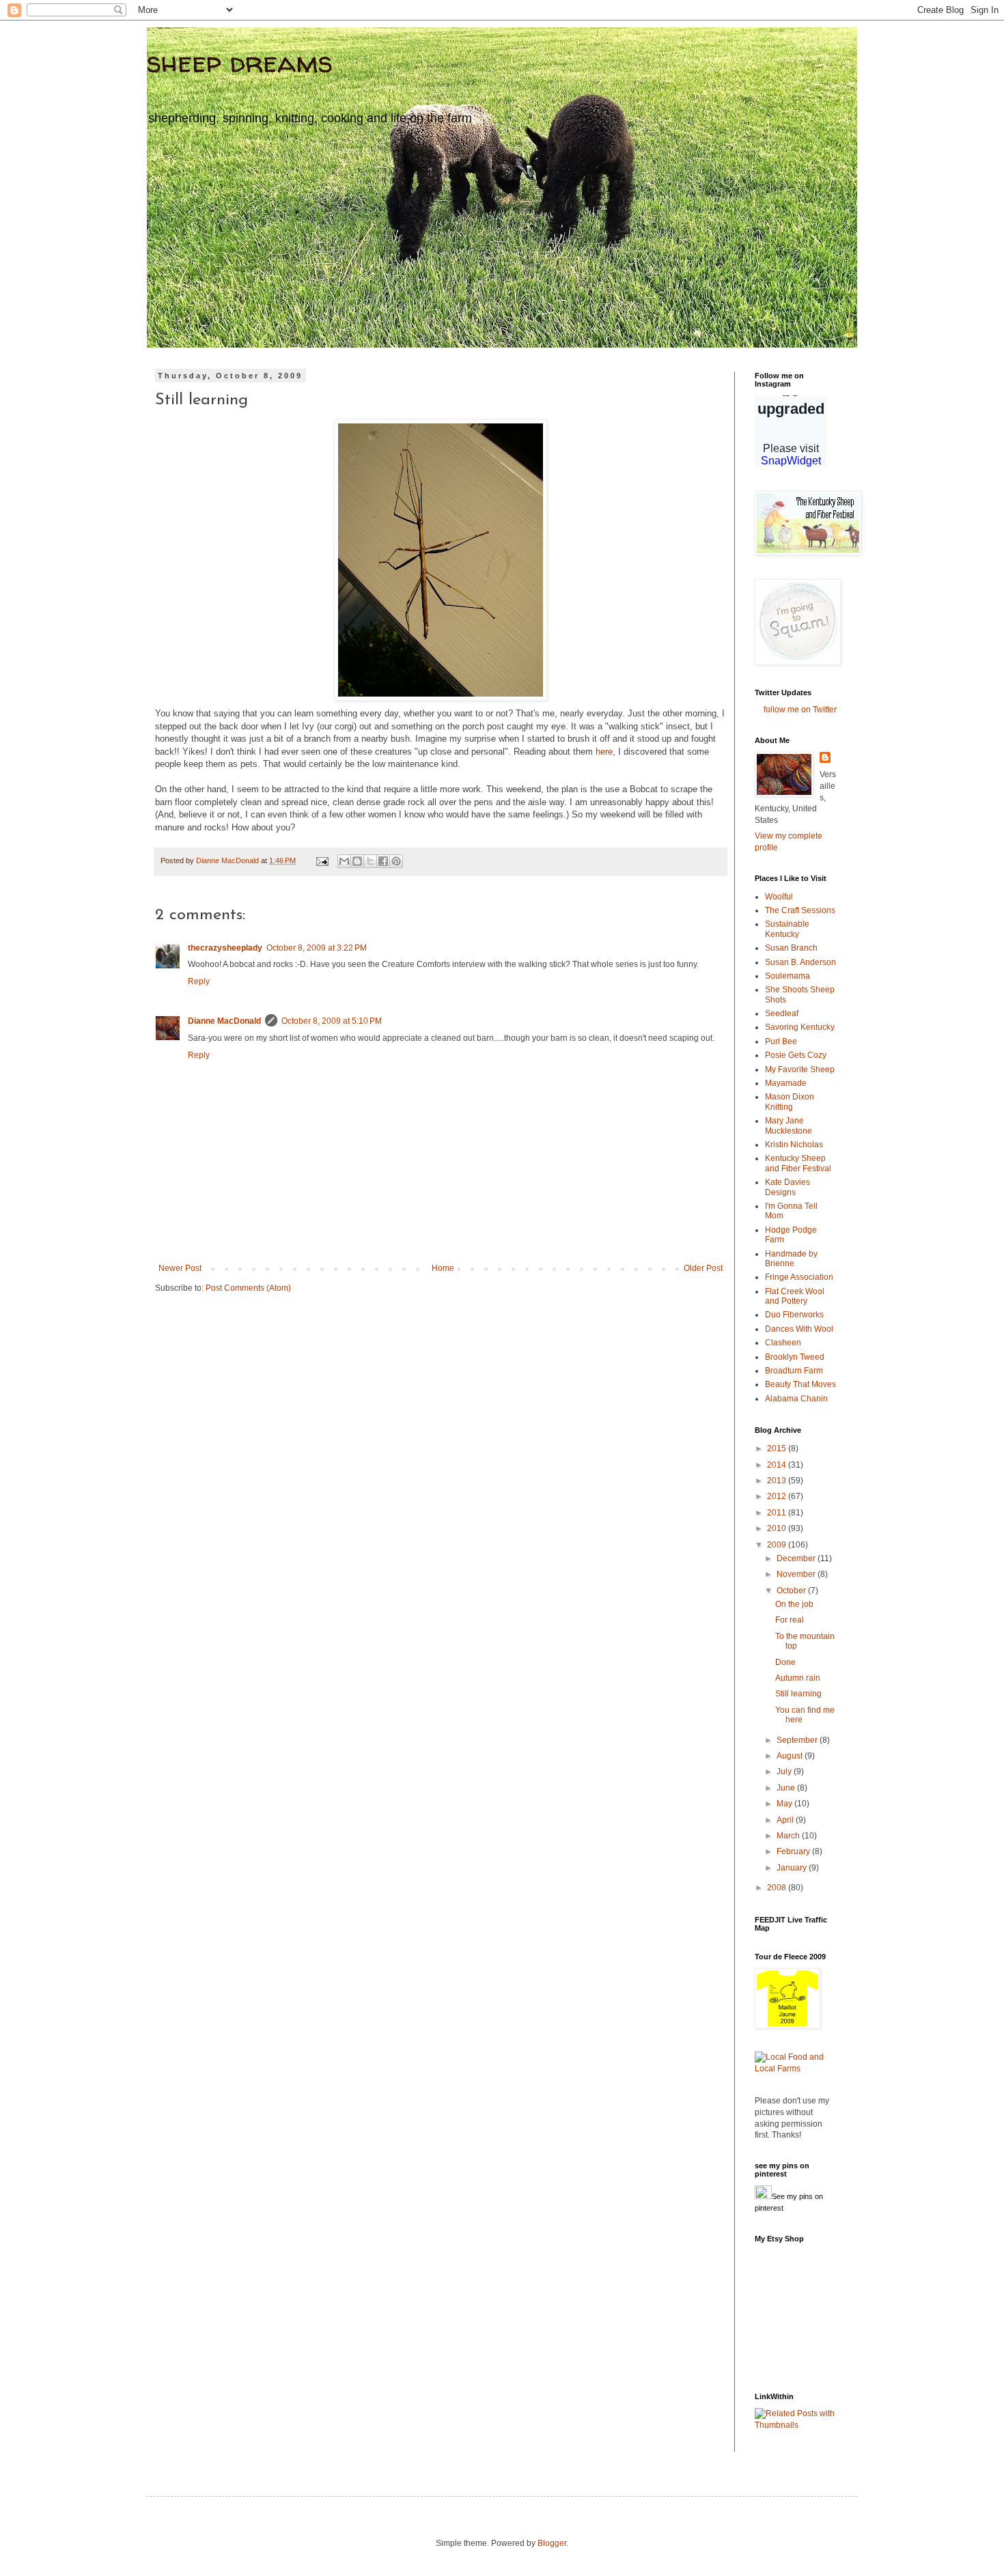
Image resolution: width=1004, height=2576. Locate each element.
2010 (778, 1528)
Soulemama (787, 976)
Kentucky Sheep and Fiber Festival (798, 1163)
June (787, 1788)
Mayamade (786, 1083)
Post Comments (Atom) (248, 1288)
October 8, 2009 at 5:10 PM (332, 1021)
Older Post (703, 1268)
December (797, 1558)
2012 (778, 1496)
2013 (778, 1481)
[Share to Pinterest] (396, 861)
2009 (778, 1545)
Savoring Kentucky (800, 1027)
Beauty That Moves (800, 1384)
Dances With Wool (799, 1329)
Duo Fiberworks (794, 1315)
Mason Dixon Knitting (790, 1102)
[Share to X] (370, 861)
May (785, 1804)
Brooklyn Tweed (795, 1357)
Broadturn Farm (794, 1371)
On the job (794, 1604)
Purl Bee (781, 1041)
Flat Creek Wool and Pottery (795, 1296)
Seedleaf (782, 1013)
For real (790, 1620)
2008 (778, 1888)
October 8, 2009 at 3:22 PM (317, 948)
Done (785, 1662)
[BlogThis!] (357, 861)
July (785, 1772)
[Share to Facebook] (383, 861)
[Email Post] (322, 860)
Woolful (779, 897)
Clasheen (783, 1343)
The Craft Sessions (800, 910)
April (786, 1820)
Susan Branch (791, 948)
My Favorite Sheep (800, 1069)
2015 (778, 1448)
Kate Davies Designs (787, 1187)
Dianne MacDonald (224, 1021)
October (792, 1591)
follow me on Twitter (800, 710)
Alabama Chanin (796, 1399)
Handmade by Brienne (791, 1259)
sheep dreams (240, 62)
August (791, 1756)
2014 (778, 1465)
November (797, 1574)
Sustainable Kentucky (787, 929)
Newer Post (180, 1268)
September (798, 1740)
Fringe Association (799, 1277)
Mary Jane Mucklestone (789, 1125)
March (789, 1836)
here (604, 752)
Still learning (798, 1694)
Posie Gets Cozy (796, 1055)
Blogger (552, 2543)
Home (443, 1268)
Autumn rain (798, 1678)
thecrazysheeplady (225, 948)
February (794, 1851)
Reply (199, 981)
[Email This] (344, 861)
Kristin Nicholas (794, 1145)
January (793, 1868)
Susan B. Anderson (800, 962)
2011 (778, 1513)
